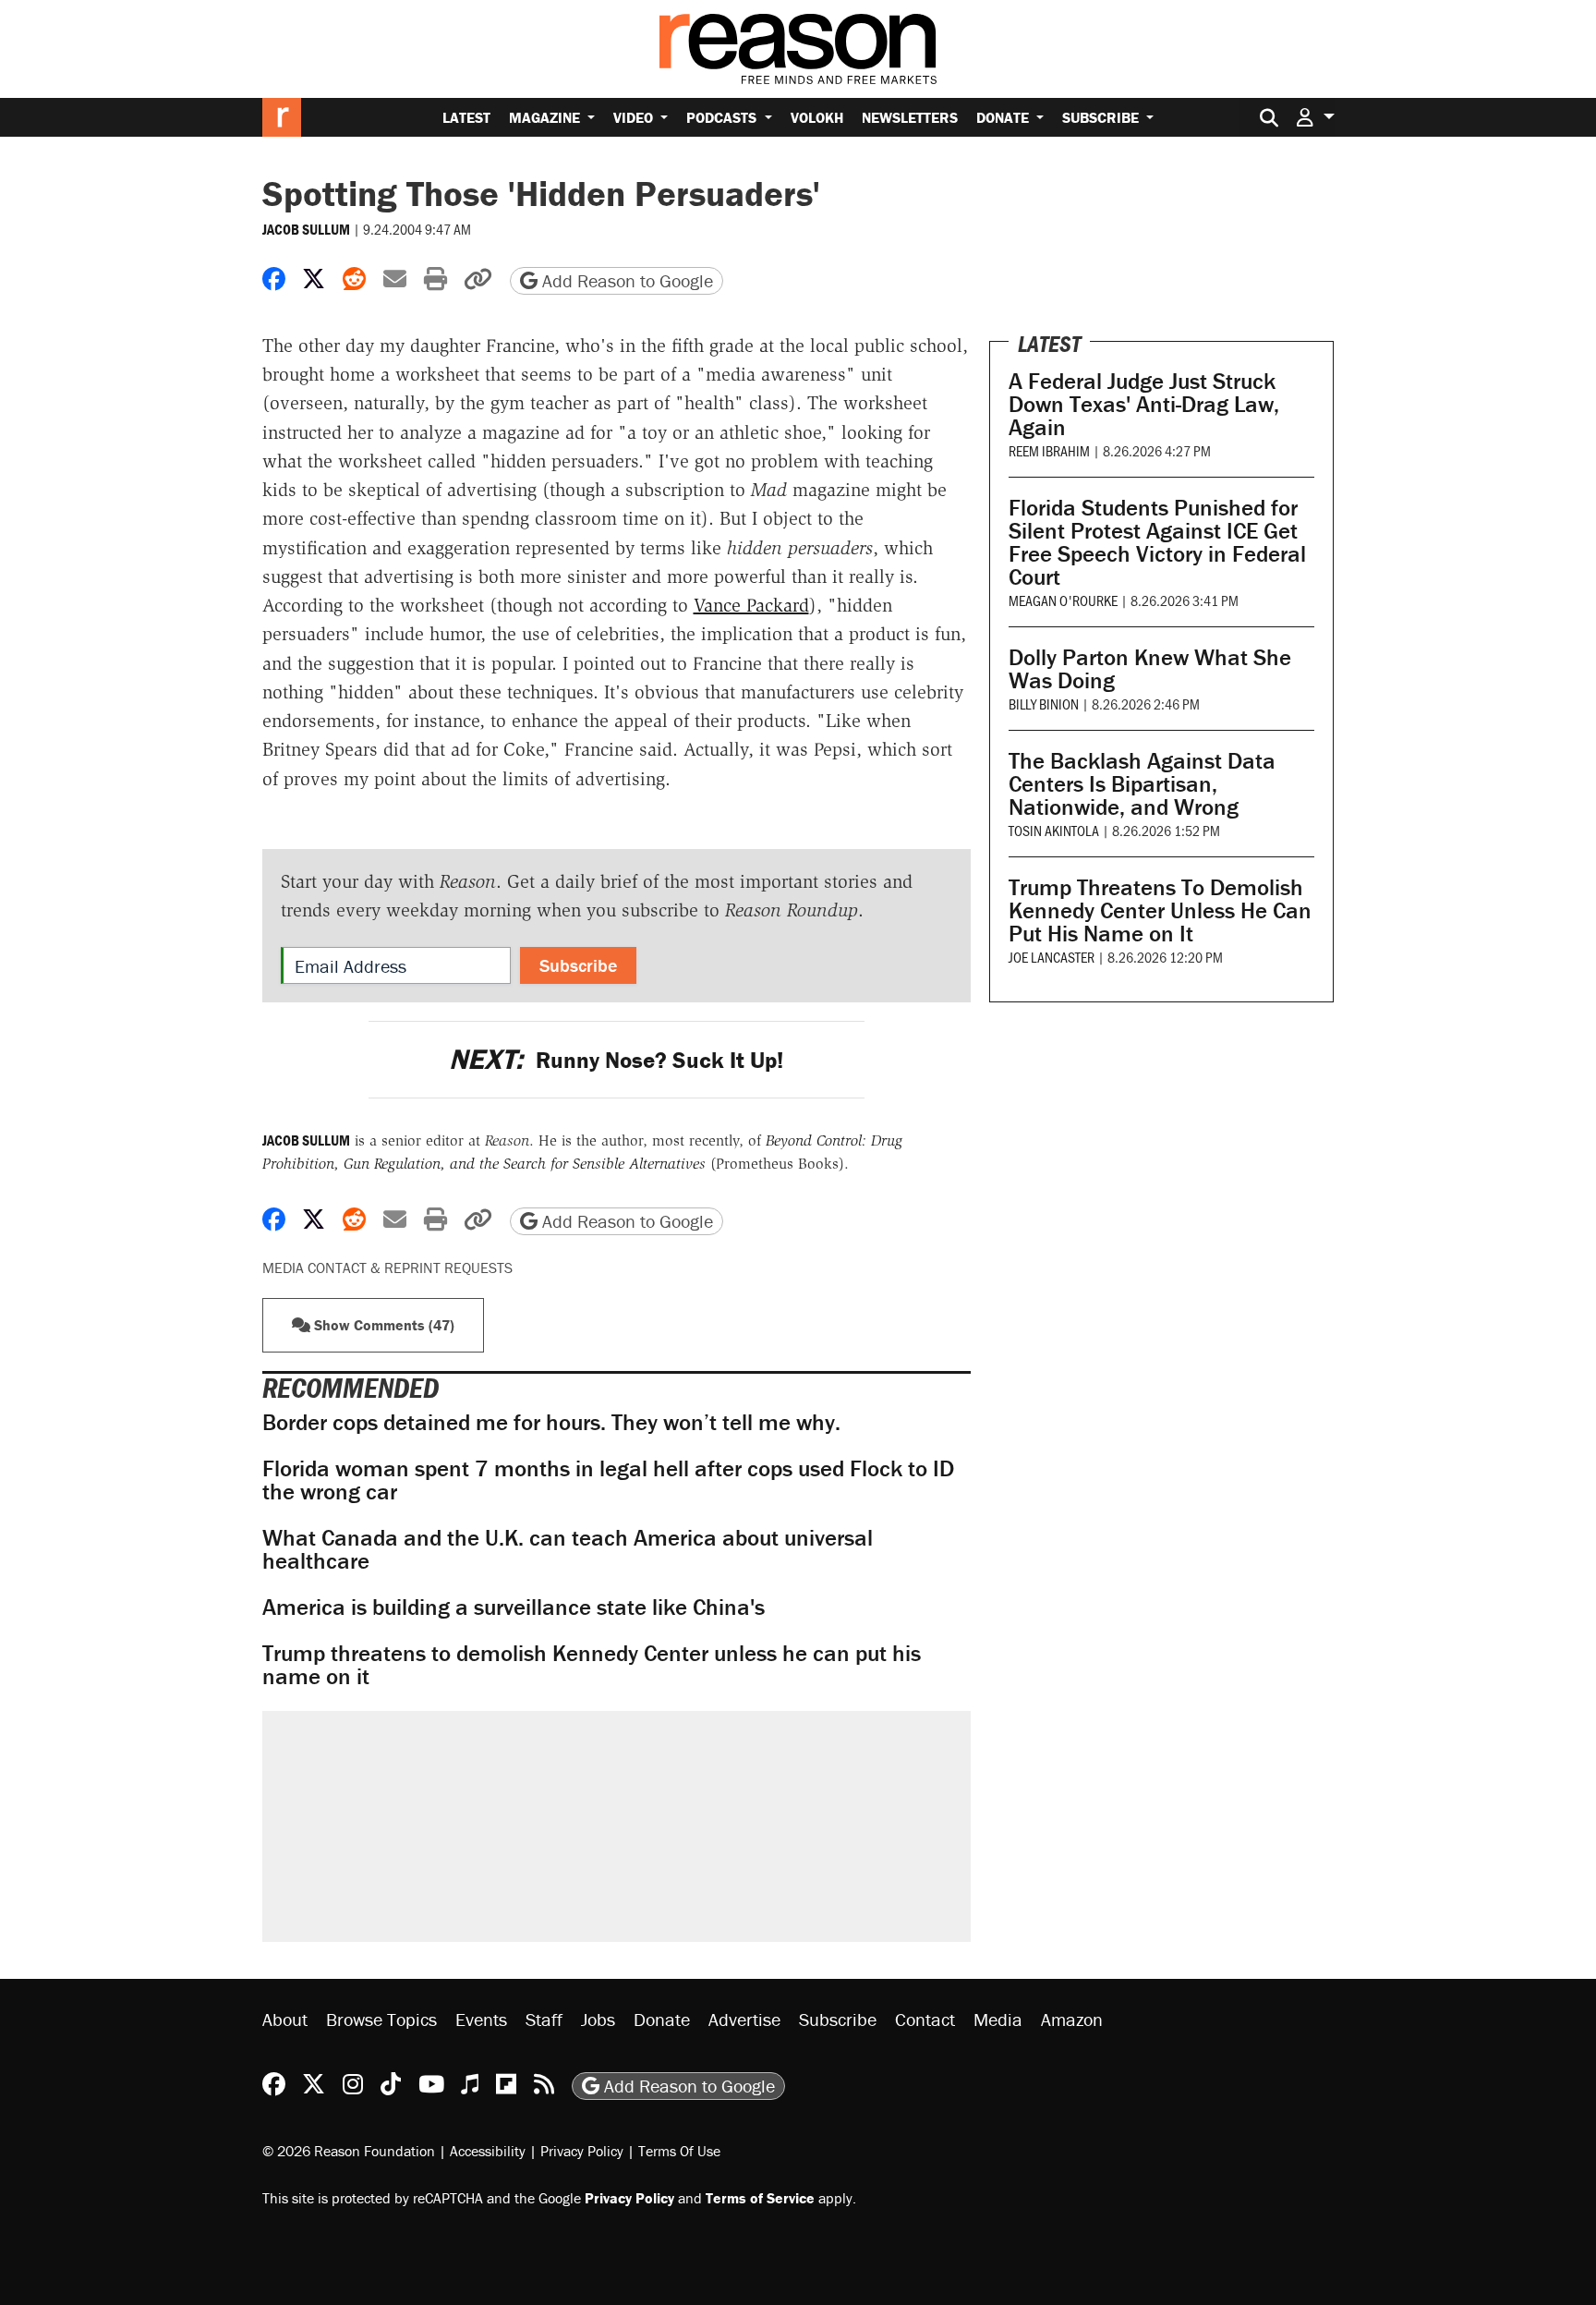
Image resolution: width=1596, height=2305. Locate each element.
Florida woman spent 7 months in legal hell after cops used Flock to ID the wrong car (608, 1480)
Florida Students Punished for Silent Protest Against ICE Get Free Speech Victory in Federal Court (1157, 542)
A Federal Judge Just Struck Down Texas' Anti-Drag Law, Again (1144, 404)
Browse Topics (381, 2019)
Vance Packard (751, 605)
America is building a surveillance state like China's (514, 1607)
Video (635, 117)
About (285, 2019)
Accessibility (488, 2151)
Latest (466, 117)
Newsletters (910, 117)
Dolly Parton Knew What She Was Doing (1150, 669)
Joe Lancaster (1052, 957)
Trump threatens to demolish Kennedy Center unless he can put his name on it (592, 1665)
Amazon (1072, 2019)
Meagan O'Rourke (1063, 600)
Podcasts (723, 117)
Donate (1004, 117)
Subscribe (1102, 117)
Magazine (546, 117)
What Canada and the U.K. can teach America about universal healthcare (568, 1549)
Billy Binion (1044, 704)
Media (998, 2019)
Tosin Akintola (1054, 830)
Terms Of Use (679, 2151)
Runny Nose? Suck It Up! (616, 1060)
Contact (925, 2019)
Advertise (744, 2019)
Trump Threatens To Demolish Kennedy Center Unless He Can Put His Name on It (1160, 910)
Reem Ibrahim (1049, 450)
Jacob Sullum (306, 229)
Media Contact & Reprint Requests (387, 1268)
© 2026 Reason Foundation (349, 2151)
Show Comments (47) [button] (382, 1325)
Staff (544, 2019)
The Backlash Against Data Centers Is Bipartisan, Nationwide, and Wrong (1142, 784)
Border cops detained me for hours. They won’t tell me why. (551, 1422)
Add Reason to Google (625, 280)
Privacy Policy (582, 2151)
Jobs (598, 2019)
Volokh (817, 117)
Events (481, 2019)
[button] (1315, 117)
